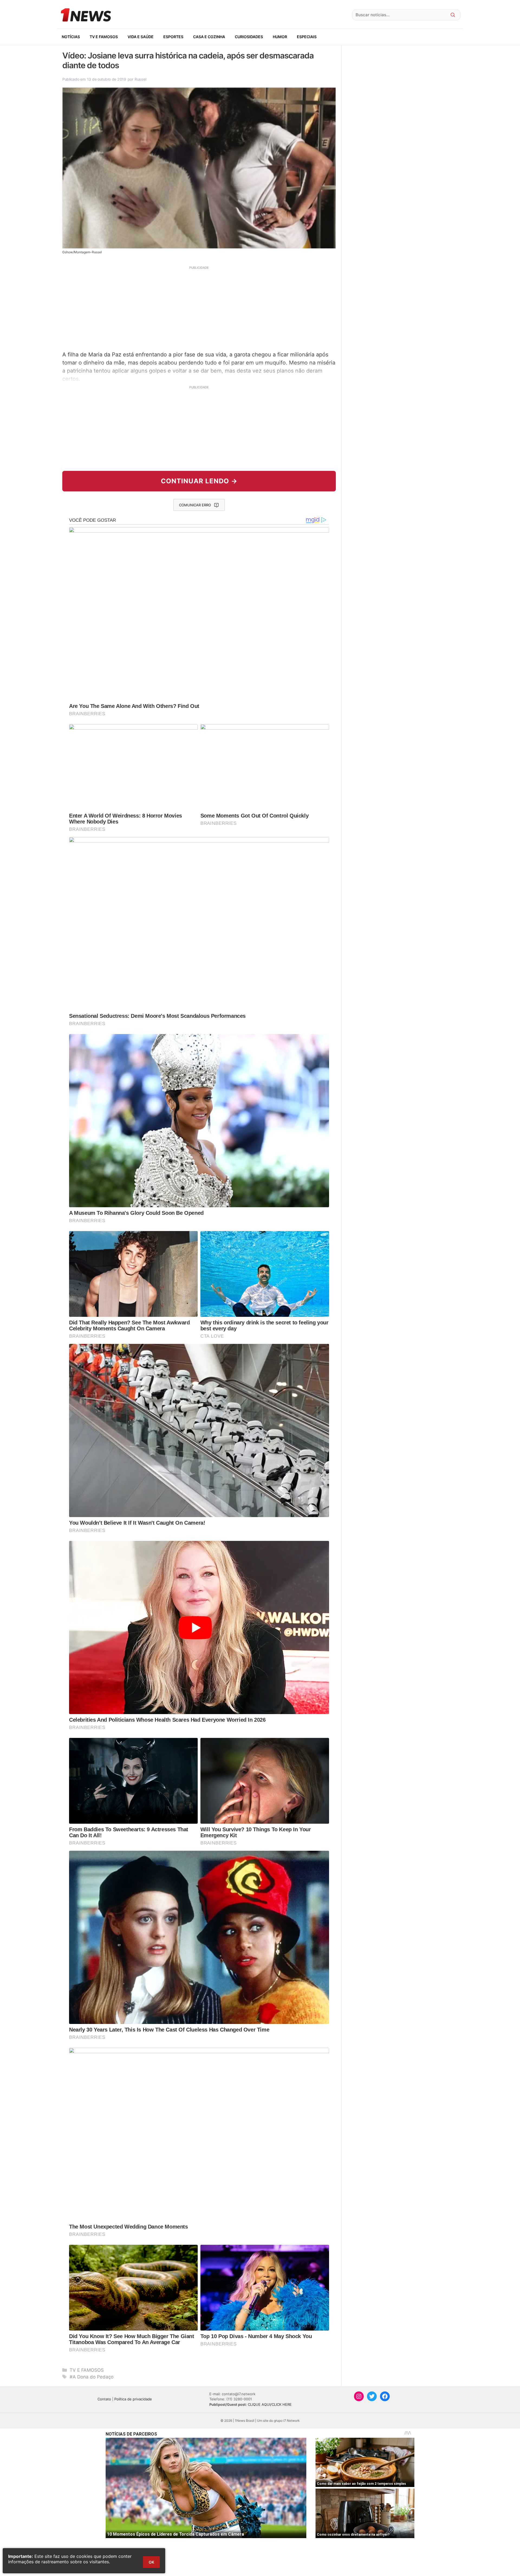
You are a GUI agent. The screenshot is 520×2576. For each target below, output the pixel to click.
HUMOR (280, 37)
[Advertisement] (199, 308)
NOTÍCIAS (71, 37)
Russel (140, 79)
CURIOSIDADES (249, 37)
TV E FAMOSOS (104, 37)
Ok (151, 2562)
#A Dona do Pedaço (92, 2377)
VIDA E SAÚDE (141, 37)
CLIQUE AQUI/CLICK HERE (270, 2404)
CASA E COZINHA (209, 37)
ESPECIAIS (307, 37)
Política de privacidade (133, 2399)
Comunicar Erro (195, 505)
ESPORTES (173, 37)
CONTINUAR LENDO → (199, 481)
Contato (104, 2399)
